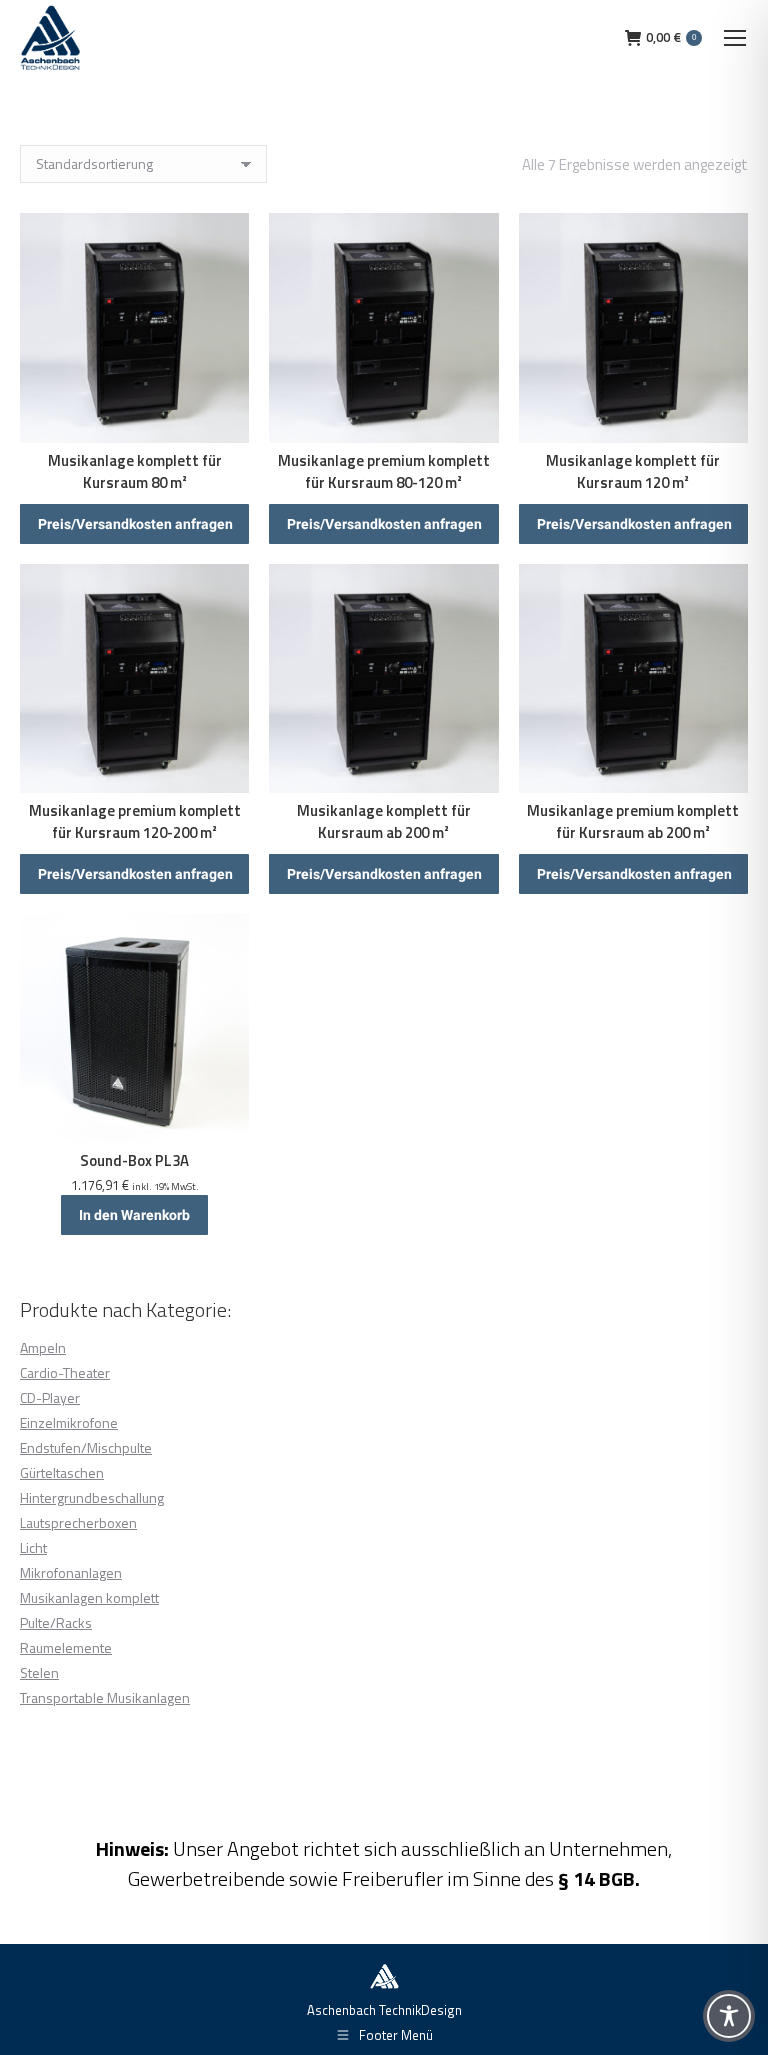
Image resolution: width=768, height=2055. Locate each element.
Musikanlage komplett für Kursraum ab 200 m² (384, 821)
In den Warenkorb (134, 1215)
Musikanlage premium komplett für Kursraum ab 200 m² (633, 821)
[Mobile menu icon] (735, 38)
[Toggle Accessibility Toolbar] (729, 2016)
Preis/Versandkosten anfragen (135, 524)
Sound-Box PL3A (134, 1160)
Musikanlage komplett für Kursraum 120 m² (633, 471)
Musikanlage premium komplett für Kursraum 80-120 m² (384, 471)
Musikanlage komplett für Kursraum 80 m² (135, 471)
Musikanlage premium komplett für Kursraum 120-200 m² (135, 821)
